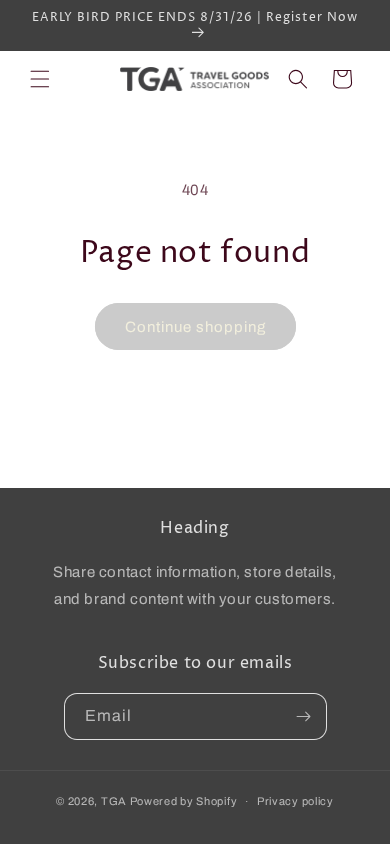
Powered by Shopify (184, 801)
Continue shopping (195, 327)
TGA (114, 801)
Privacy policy (295, 801)
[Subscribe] (304, 716)
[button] (40, 79)
